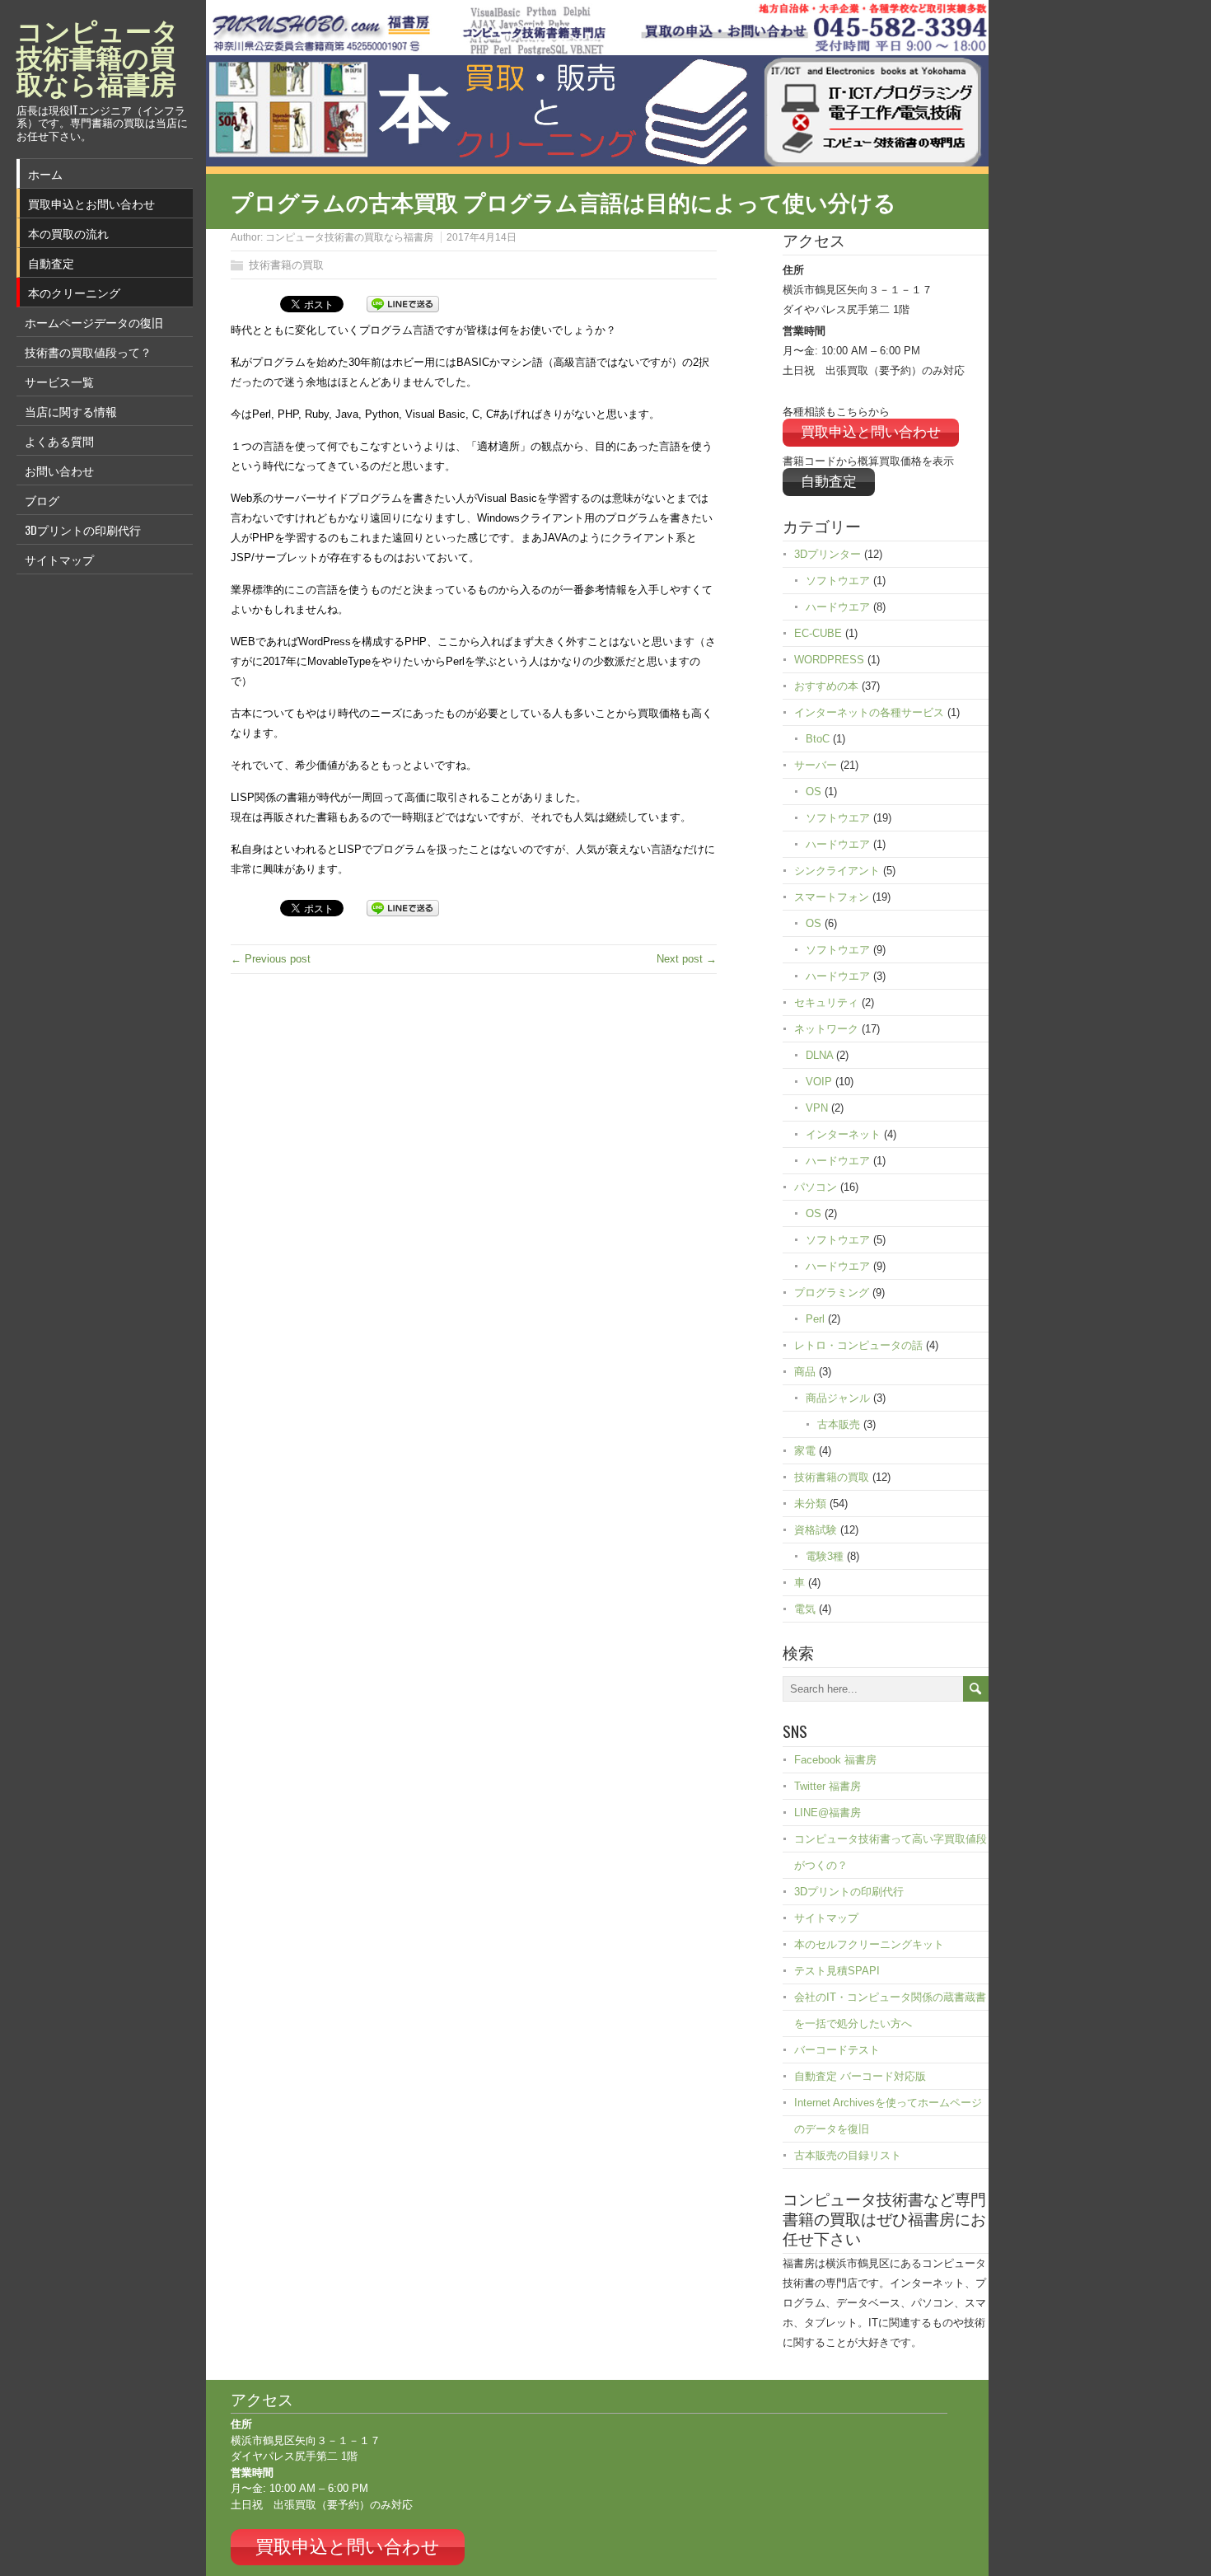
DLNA (819, 1055)
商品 (805, 1372)
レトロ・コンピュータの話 (858, 1345)
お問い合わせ (59, 470)
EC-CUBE (818, 633)
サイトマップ (59, 559)
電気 (805, 1609)
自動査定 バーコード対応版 (860, 2076)
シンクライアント (837, 871)
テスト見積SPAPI (837, 1971)
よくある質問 (59, 440)
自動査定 (51, 262)
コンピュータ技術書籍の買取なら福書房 (98, 56)
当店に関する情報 (71, 411)
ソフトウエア (838, 581)
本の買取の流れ (68, 233)
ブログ (42, 500)
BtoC (818, 739)
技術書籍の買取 (286, 265)
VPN (817, 1108)
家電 (805, 1451)
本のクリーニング (74, 292)
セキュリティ (826, 1002)
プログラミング (832, 1293)
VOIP (819, 1082)
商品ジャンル (838, 1398)
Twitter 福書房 (828, 1786)
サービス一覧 (59, 381)
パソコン (816, 1187)
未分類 (810, 1503)
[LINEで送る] (403, 303)
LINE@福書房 (828, 1813)
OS (814, 792)
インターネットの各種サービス (869, 712)
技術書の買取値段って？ (88, 351)
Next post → (687, 959)
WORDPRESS (829, 660)
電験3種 (825, 1556)
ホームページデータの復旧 (94, 322)
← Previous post (271, 959)
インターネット (843, 1134)
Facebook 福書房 (835, 1760)
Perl (815, 1319)
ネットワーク (826, 1029)
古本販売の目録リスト (848, 2155)
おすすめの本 (826, 686)
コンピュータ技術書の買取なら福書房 (349, 237)
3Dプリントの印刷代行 (83, 529)
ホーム (45, 173)
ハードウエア (838, 607)
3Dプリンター (828, 554)
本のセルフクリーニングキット (869, 1944)
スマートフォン (832, 897)
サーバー (816, 765)
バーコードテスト (837, 2050)
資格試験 (816, 1530)
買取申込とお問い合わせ (91, 203)
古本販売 (839, 1424)
